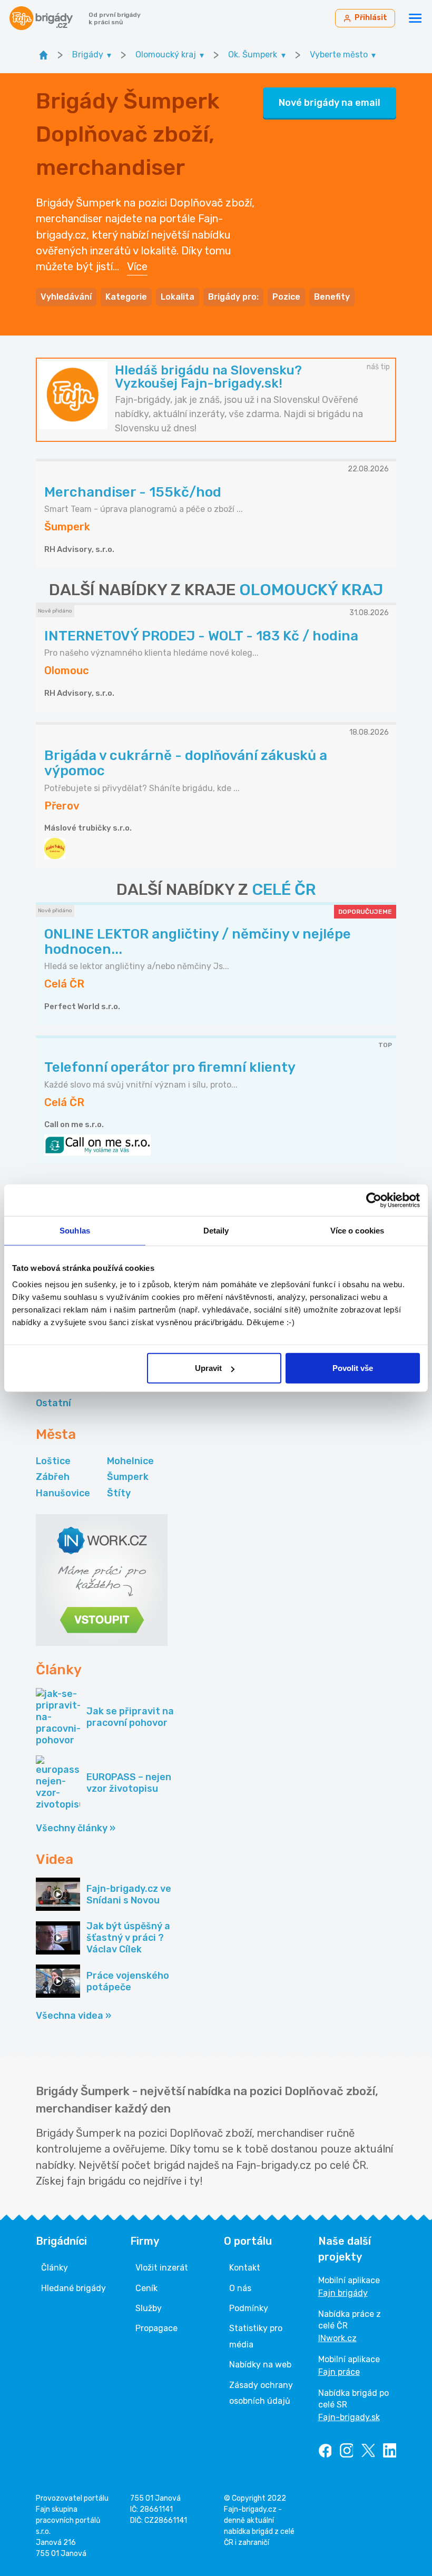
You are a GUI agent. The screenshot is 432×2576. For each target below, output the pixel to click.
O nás (240, 2288)
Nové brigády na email (330, 103)
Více (137, 267)
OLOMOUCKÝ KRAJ (311, 590)
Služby (149, 2308)
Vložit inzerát (162, 2268)
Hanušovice (63, 1493)
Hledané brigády (73, 2288)
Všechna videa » (73, 2016)
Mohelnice (130, 1461)
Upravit (208, 1368)
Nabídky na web (260, 2365)
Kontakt (245, 2268)
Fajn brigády (343, 2293)
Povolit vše (353, 1368)
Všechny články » (76, 1828)
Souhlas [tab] (75, 1230)
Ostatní (53, 1403)
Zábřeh (53, 1477)
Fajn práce (339, 2372)
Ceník (146, 2288)
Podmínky (249, 2308)
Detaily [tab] (216, 1230)
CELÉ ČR (284, 890)
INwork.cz (337, 2338)
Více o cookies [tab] (357, 1230)
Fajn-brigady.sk (349, 2417)
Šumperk (128, 1477)
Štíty (119, 1493)
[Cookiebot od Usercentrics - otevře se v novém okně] (374, 1200)
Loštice (53, 1461)
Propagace (156, 2328)
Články (55, 2268)
